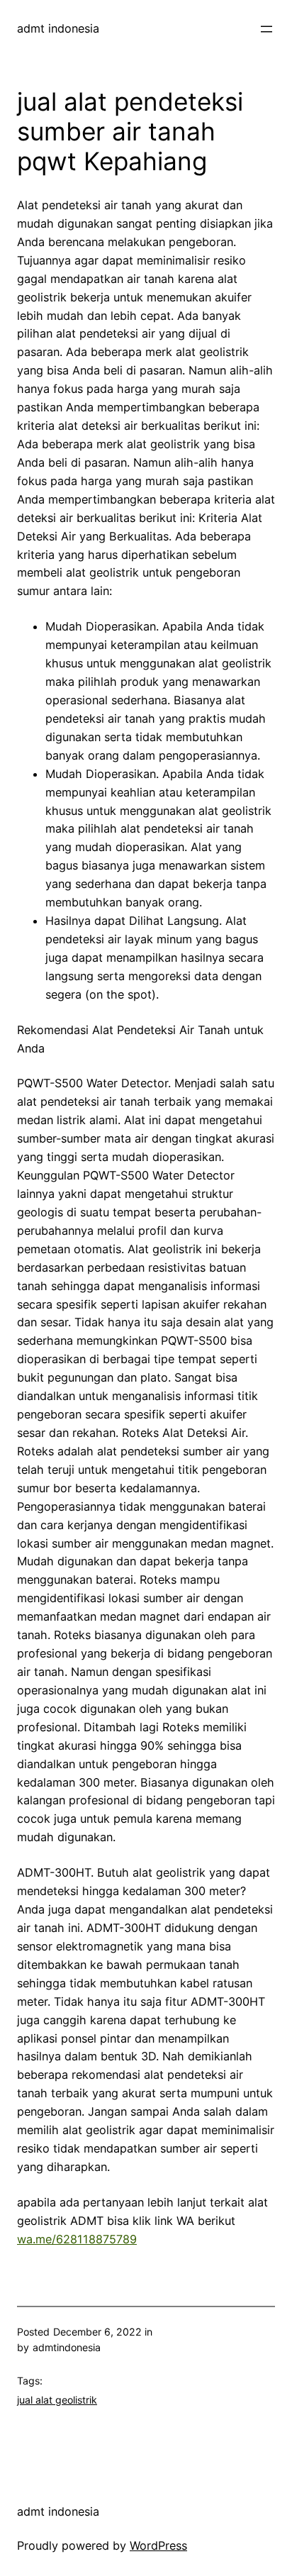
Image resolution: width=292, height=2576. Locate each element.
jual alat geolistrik (57, 2400)
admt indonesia (58, 28)
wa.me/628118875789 (77, 2239)
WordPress (158, 2546)
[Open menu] (266, 29)
